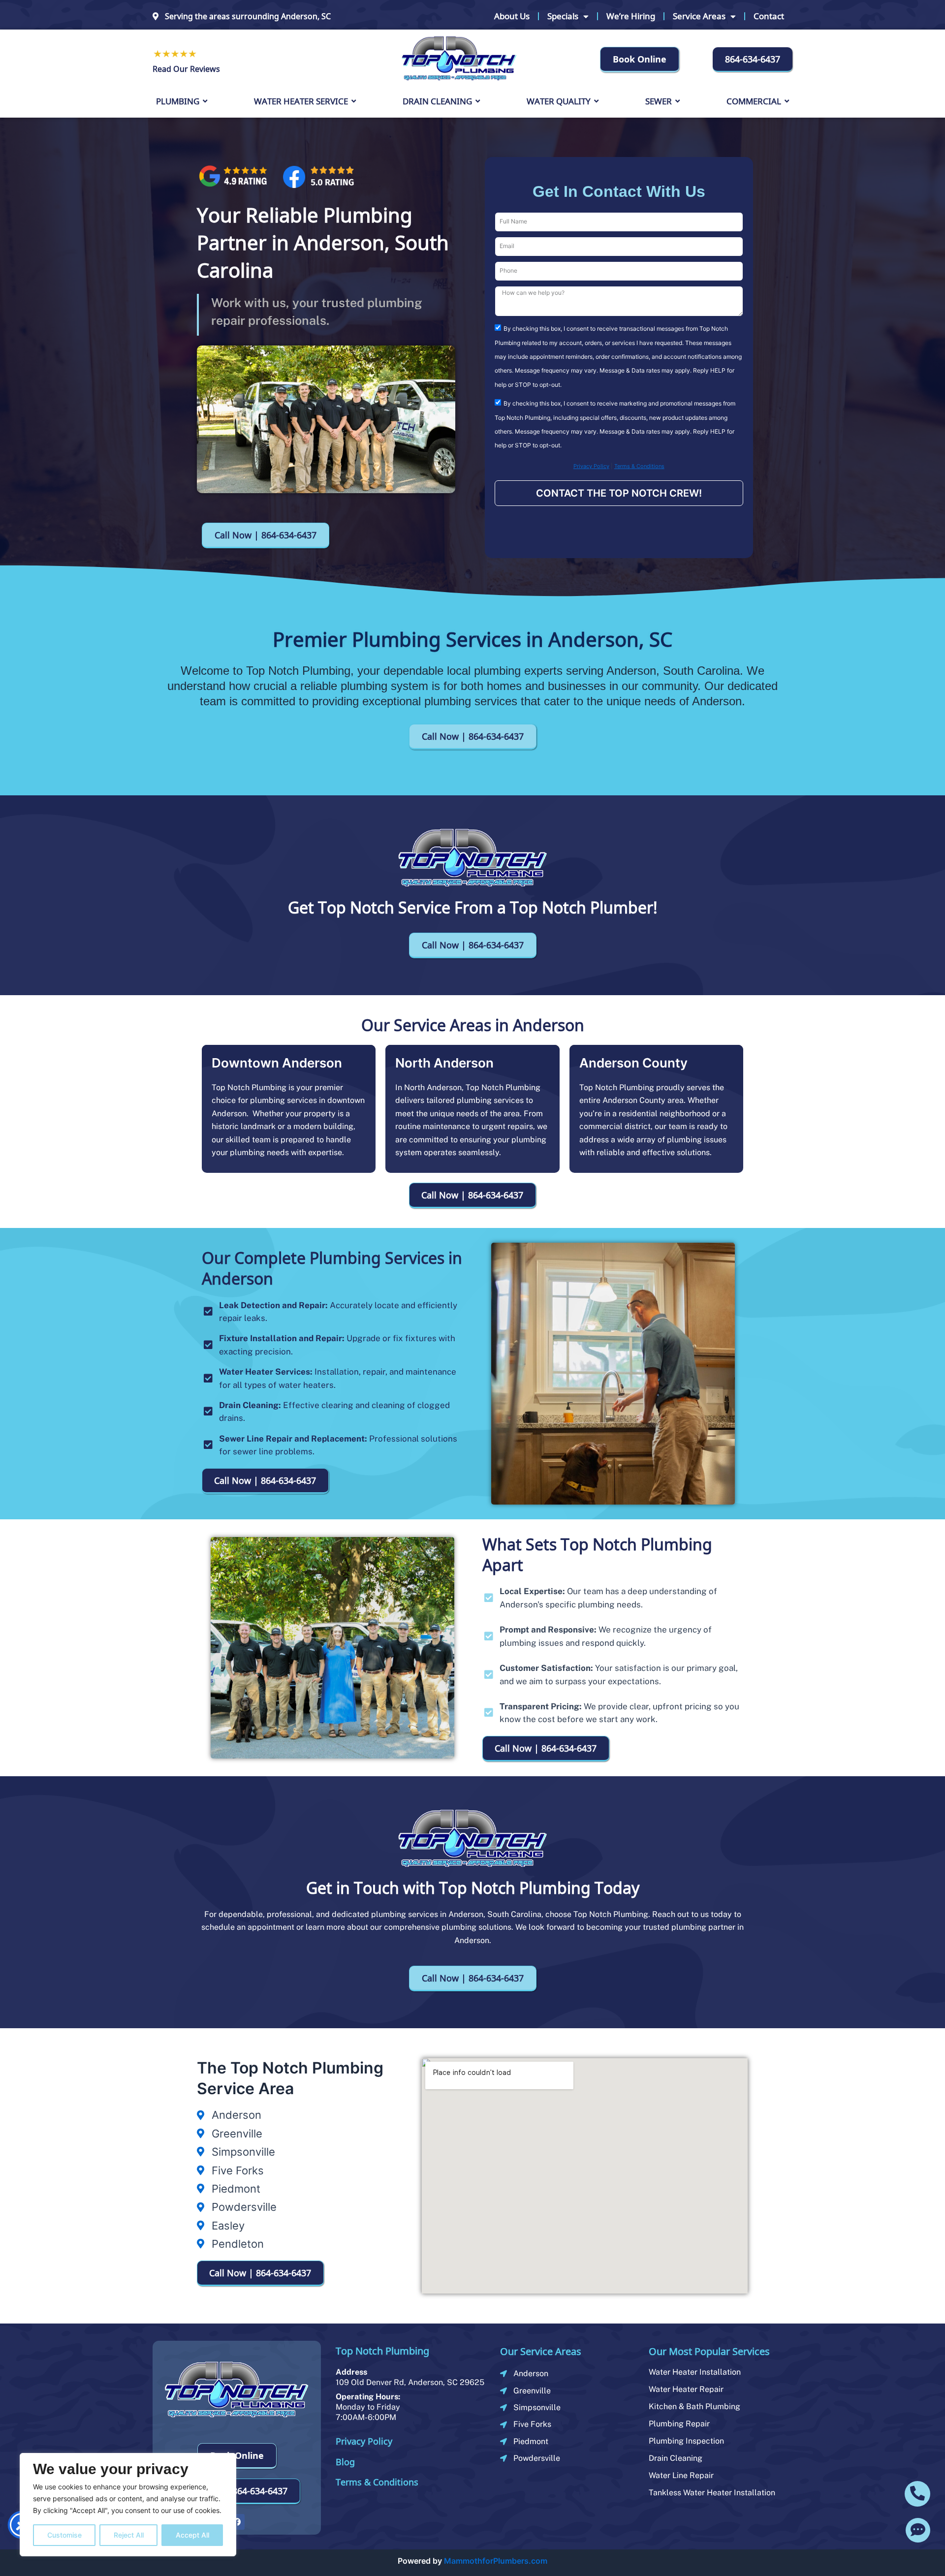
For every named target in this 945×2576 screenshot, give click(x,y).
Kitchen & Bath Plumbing (694, 2406)
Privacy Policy (591, 466)
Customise (64, 2535)
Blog (345, 2462)
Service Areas (699, 16)
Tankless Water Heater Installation (712, 2493)
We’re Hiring (631, 16)
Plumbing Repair (679, 2424)
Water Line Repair (681, 2475)
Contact (769, 16)
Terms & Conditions (639, 466)
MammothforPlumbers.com (496, 2561)
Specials (563, 16)
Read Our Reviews (186, 69)
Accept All (192, 2535)
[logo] (459, 58)
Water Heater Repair (686, 2389)
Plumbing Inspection (686, 2441)
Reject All (129, 2535)
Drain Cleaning (676, 2458)
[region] (128, 2505)
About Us (512, 16)
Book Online (640, 59)
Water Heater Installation (695, 2372)
